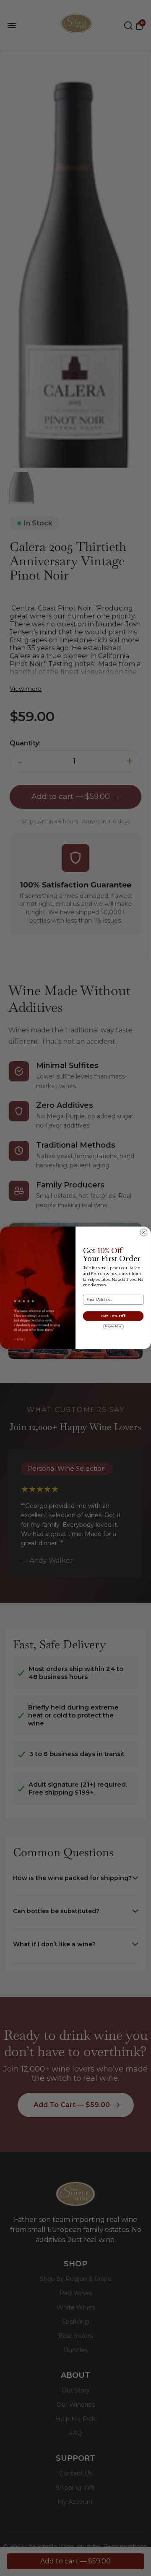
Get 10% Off (113, 1316)
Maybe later (113, 1327)
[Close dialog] (144, 1232)
